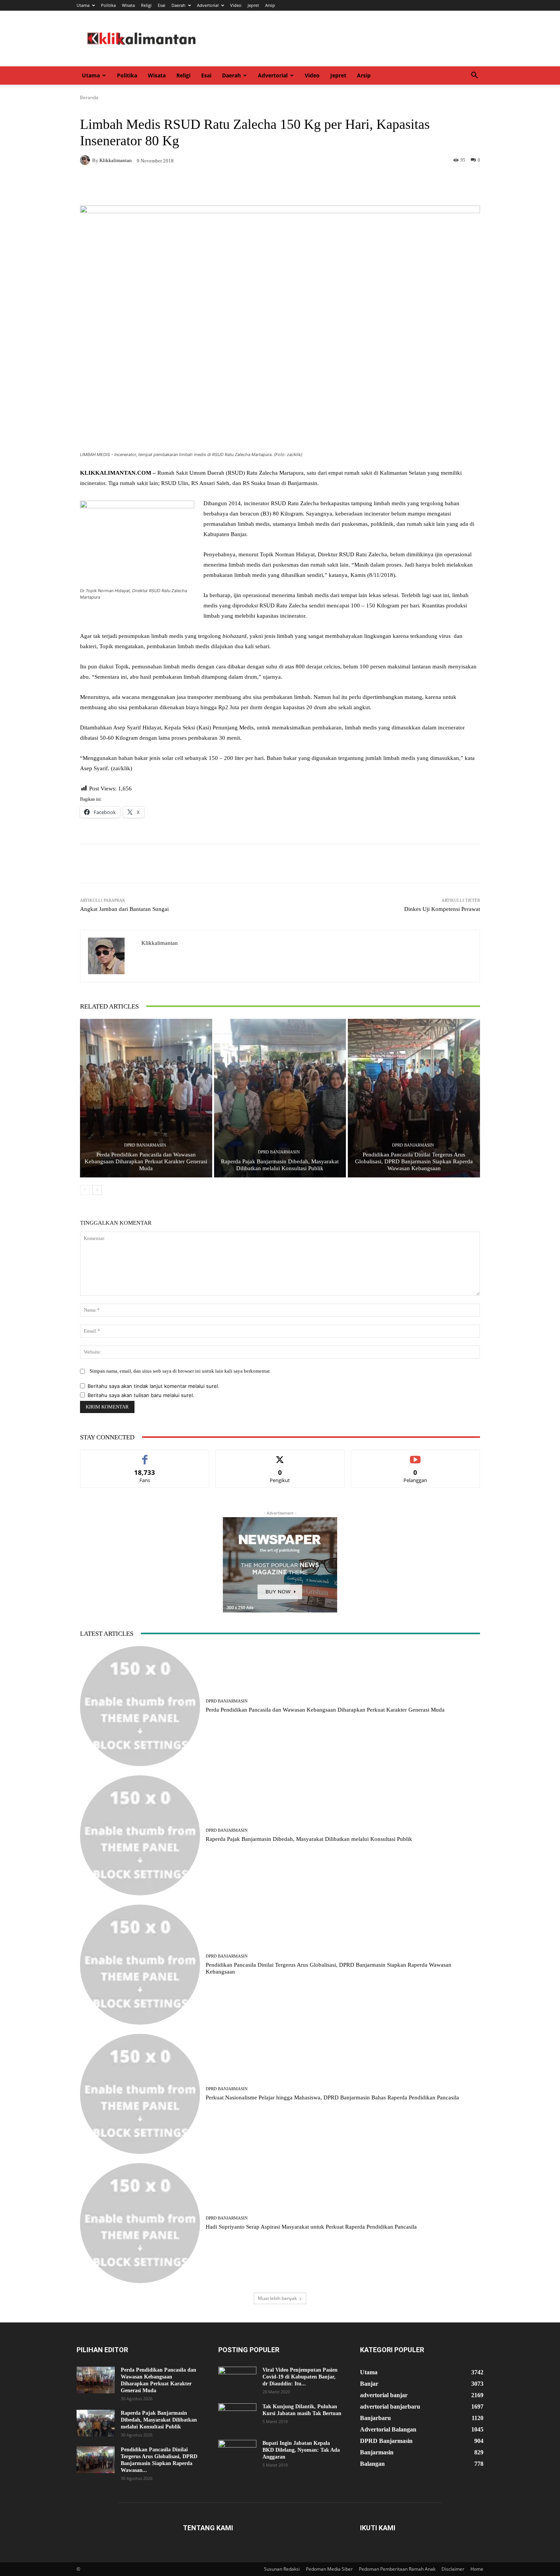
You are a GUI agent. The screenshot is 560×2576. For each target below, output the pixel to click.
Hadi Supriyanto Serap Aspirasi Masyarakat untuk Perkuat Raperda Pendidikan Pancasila (311, 2227)
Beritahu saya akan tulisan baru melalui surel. (141, 1395)
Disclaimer (453, 2569)
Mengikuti (280, 1456)
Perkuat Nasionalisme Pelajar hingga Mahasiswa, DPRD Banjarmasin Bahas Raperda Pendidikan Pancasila (332, 2097)
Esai (162, 5)
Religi (146, 5)
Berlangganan (415, 1456)
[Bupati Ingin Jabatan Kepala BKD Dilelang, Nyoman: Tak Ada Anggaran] (237, 2453)
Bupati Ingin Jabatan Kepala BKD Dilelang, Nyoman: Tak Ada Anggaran (301, 2450)
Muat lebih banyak (277, 2298)
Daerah (178, 5)
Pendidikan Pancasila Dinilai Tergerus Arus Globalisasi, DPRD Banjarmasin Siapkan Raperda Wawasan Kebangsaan (414, 1161)
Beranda (89, 97)
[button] (474, 76)
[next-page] (97, 1190)
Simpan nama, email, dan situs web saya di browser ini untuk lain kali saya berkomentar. (180, 1371)
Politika (108, 5)
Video (236, 5)
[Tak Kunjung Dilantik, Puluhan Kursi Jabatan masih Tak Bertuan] (237, 2417)
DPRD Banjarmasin (145, 1145)
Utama (83, 5)
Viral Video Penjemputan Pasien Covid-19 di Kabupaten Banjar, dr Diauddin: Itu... (300, 2377)
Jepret (253, 5)
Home (477, 2569)
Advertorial (208, 5)
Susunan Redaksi (282, 2569)
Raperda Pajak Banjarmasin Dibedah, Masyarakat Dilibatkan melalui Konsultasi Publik (309, 1839)
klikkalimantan (116, 160)
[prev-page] (85, 1190)
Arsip (270, 5)
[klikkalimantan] (86, 160)
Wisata (128, 5)
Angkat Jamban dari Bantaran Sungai (124, 909)
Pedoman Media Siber (329, 2569)
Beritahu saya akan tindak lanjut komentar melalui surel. (154, 1386)
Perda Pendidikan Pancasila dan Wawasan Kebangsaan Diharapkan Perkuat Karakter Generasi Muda (146, 1161)
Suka (145, 1456)
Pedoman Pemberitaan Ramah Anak (397, 2569)
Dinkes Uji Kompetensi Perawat (442, 909)
